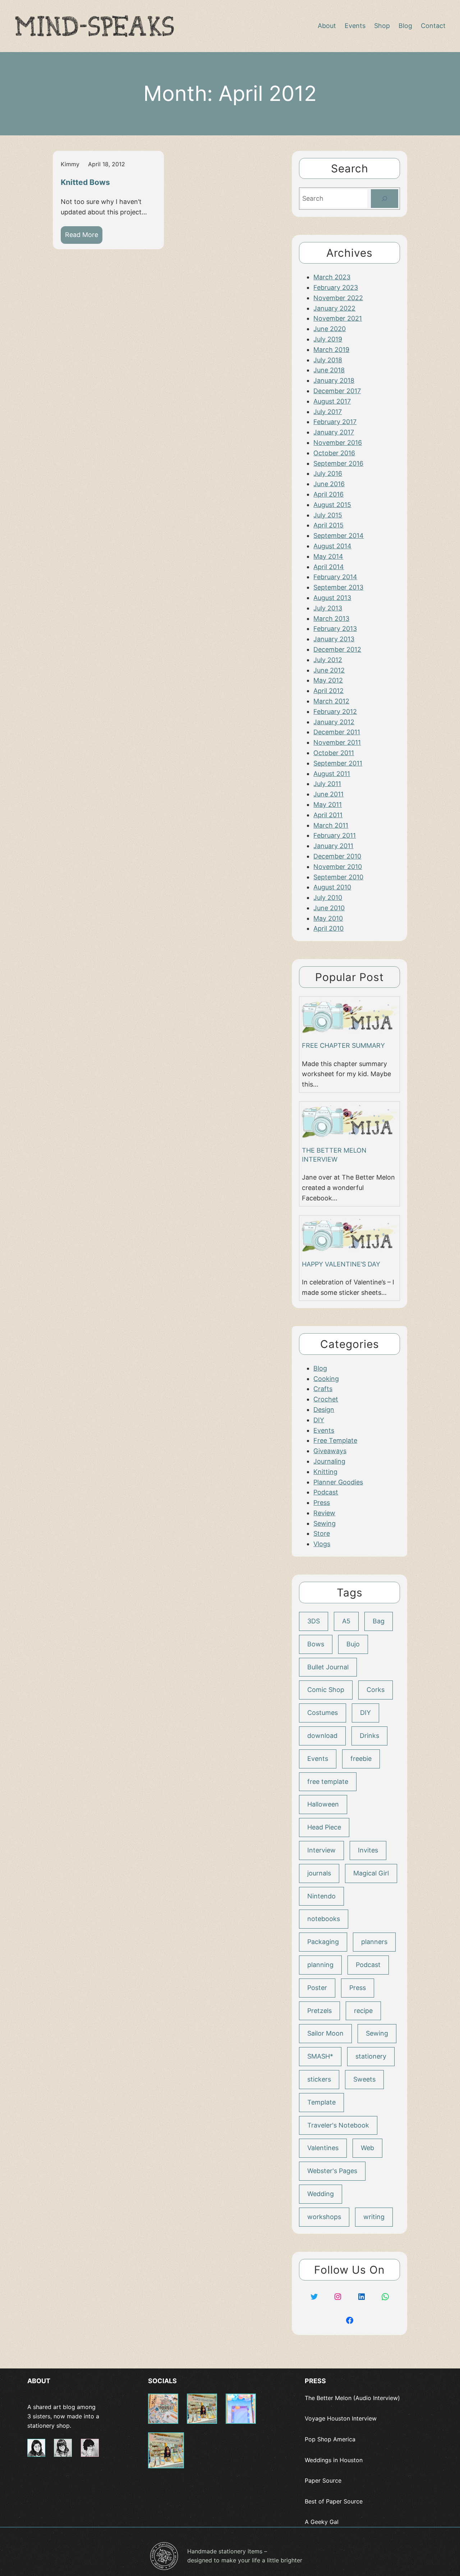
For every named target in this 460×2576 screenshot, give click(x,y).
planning (320, 1965)
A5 (346, 1621)
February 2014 (335, 577)
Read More (84, 237)
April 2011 (328, 815)
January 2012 (334, 722)
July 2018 (328, 360)
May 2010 (328, 918)
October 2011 (334, 753)
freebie (361, 1759)
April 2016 (328, 494)
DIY (319, 1420)
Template (321, 2102)
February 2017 (335, 422)
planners (374, 1942)
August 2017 (332, 401)
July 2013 (328, 608)
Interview (321, 1850)
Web (367, 2148)
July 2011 (327, 784)
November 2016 (338, 443)
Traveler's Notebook (338, 2125)
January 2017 (334, 432)
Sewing (325, 1523)
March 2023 (332, 277)
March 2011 (331, 825)
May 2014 (328, 556)
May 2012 (328, 680)
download (322, 1736)
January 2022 (334, 308)
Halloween (323, 1804)
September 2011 (338, 763)
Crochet (326, 1399)
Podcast (326, 1492)
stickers (319, 2079)
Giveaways (330, 1451)
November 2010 (338, 867)
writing (374, 2217)
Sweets (364, 2079)
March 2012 (331, 701)
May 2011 (328, 805)
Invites (368, 1850)
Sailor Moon (325, 2033)
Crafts (323, 1389)
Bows (316, 1644)
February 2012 (335, 712)
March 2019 (331, 350)
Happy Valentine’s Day (341, 1264)
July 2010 (328, 898)
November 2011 (337, 742)
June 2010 (329, 908)
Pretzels (319, 2011)
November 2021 (338, 318)
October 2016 (334, 453)
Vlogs (322, 1544)
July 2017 (328, 412)
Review (324, 1513)
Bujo (353, 1644)
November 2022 (338, 298)
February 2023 (336, 287)
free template (328, 1782)
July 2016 (328, 473)
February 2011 (335, 835)
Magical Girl (371, 1873)
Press (322, 1503)
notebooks (324, 1919)
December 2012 (337, 649)
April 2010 (328, 928)
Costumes (323, 1713)
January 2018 (334, 380)
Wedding (321, 2194)
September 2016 (338, 463)
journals (319, 1873)
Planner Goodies (338, 1482)
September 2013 (338, 587)
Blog (320, 1368)
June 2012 (329, 670)
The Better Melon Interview (334, 1155)
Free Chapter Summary (343, 1045)
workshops (324, 2217)
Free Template (335, 1440)
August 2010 (332, 887)
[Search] (385, 199)
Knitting (325, 1472)
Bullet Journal (328, 1667)
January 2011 (333, 846)
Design (324, 1410)
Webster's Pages (332, 2171)
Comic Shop (326, 1690)
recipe (363, 2011)
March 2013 (331, 619)
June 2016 (329, 484)
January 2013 (334, 639)
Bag (379, 1621)
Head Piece (324, 1827)
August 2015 (332, 505)
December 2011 (337, 732)
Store (322, 1533)
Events (324, 1430)
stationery (371, 2056)
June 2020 (330, 329)
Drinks (369, 1736)
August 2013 (332, 598)
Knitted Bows (85, 182)
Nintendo (321, 1896)
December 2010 (337, 856)
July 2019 (328, 339)
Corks (376, 1690)
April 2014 (329, 567)
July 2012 (328, 660)
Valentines (323, 2148)
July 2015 (328, 515)
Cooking (326, 1379)
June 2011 (328, 794)
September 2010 (338, 877)
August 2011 (332, 774)
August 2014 (332, 546)
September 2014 (339, 536)
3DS (314, 1621)
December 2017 (337, 391)
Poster (317, 1988)
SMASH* (320, 2056)
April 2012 (328, 691)
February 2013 (335, 629)
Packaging (323, 1942)
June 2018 (329, 370)
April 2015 (328, 525)
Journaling (329, 1461)
